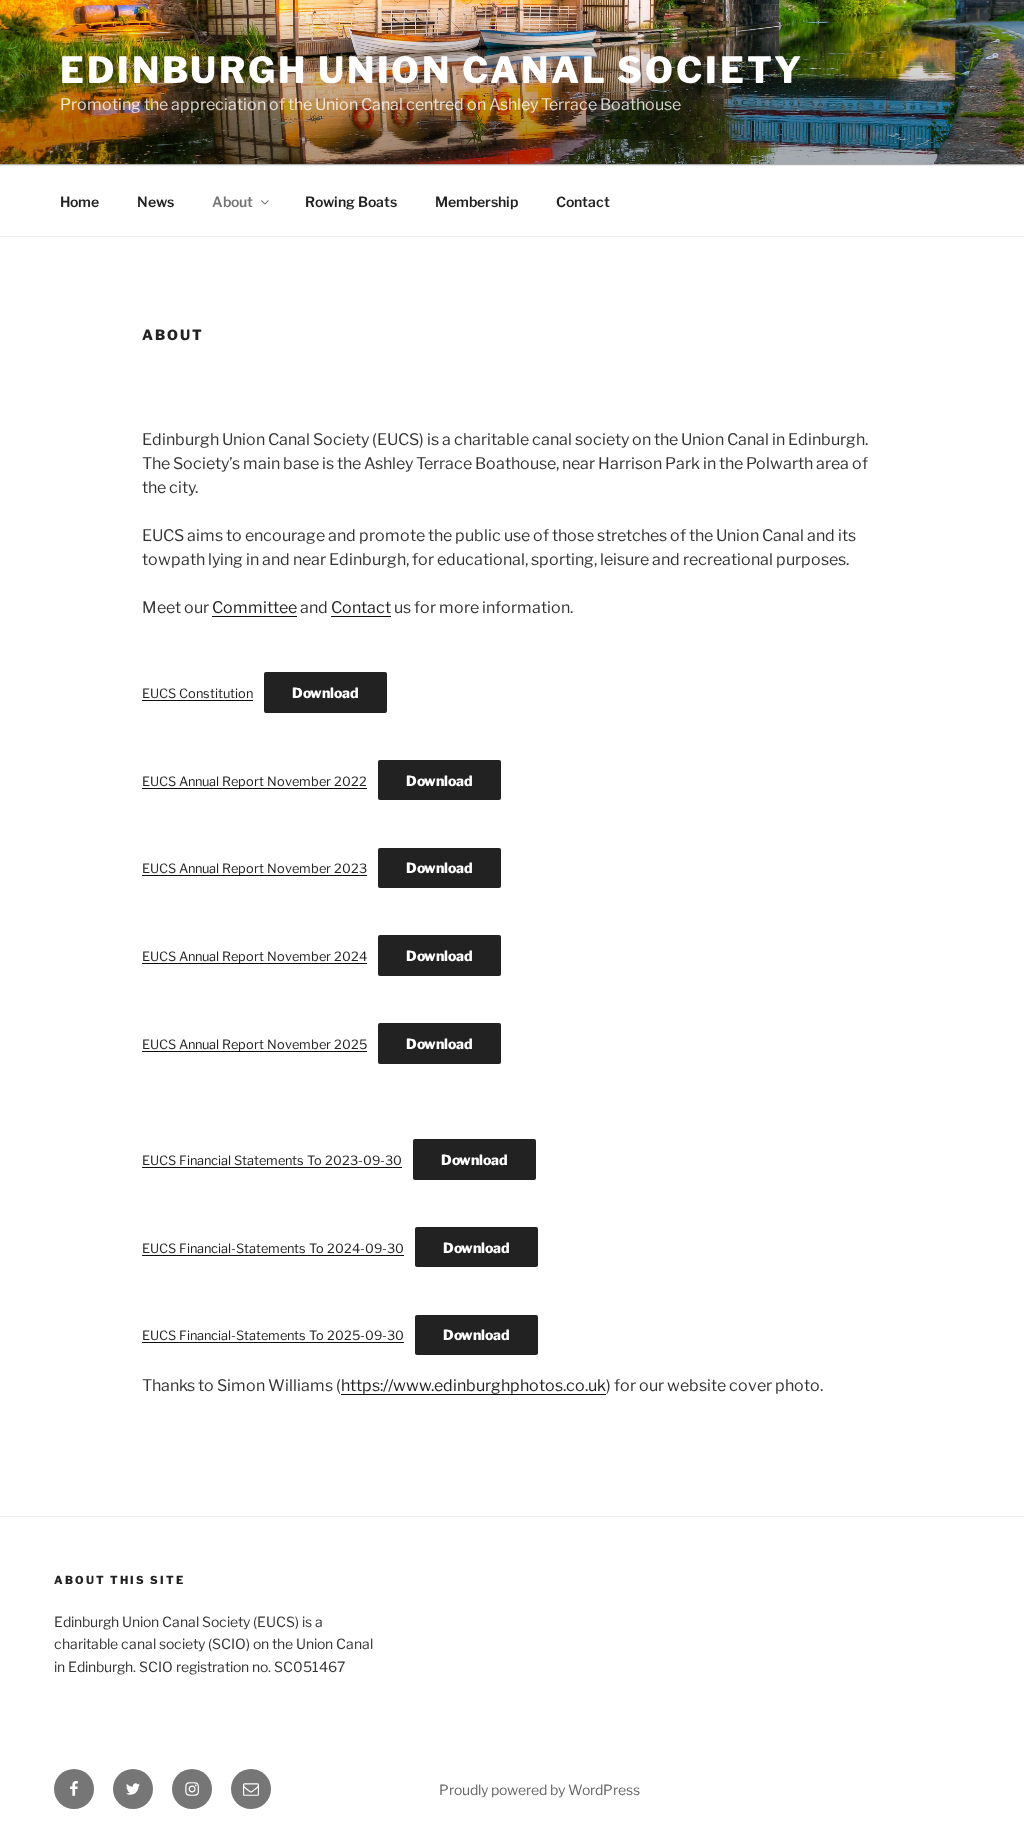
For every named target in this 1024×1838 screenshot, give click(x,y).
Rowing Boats (351, 201)
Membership (476, 201)
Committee (254, 607)
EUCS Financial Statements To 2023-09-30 (272, 1160)
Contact (583, 201)
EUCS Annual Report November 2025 (254, 1044)
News (155, 201)
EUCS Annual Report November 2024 (254, 956)
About (232, 201)
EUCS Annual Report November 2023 (254, 868)
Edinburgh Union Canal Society (432, 70)
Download (325, 692)
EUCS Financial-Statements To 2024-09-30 (273, 1248)
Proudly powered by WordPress (539, 1789)
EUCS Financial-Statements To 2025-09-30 (273, 1335)
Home (79, 201)
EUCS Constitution (197, 693)
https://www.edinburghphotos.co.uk (473, 1385)
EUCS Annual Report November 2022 (254, 781)
